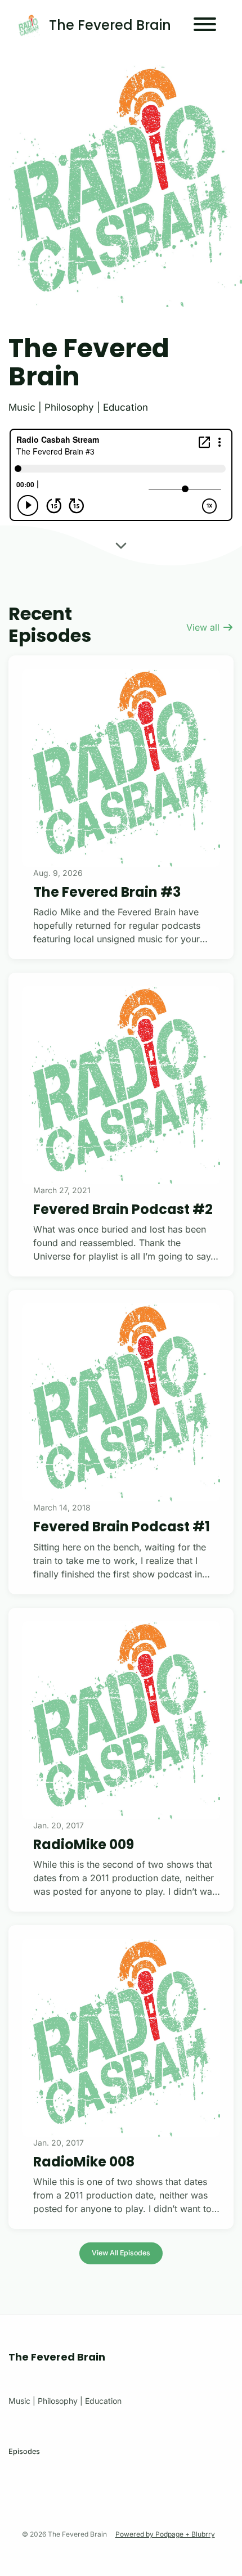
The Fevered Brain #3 (107, 892)
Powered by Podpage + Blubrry (165, 2534)
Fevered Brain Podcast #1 (122, 1527)
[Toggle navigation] (205, 26)
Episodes (24, 2451)
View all (204, 627)
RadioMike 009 (84, 1844)
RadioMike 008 (84, 2162)
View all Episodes (121, 2253)
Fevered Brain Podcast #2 (123, 1209)
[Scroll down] (121, 549)
